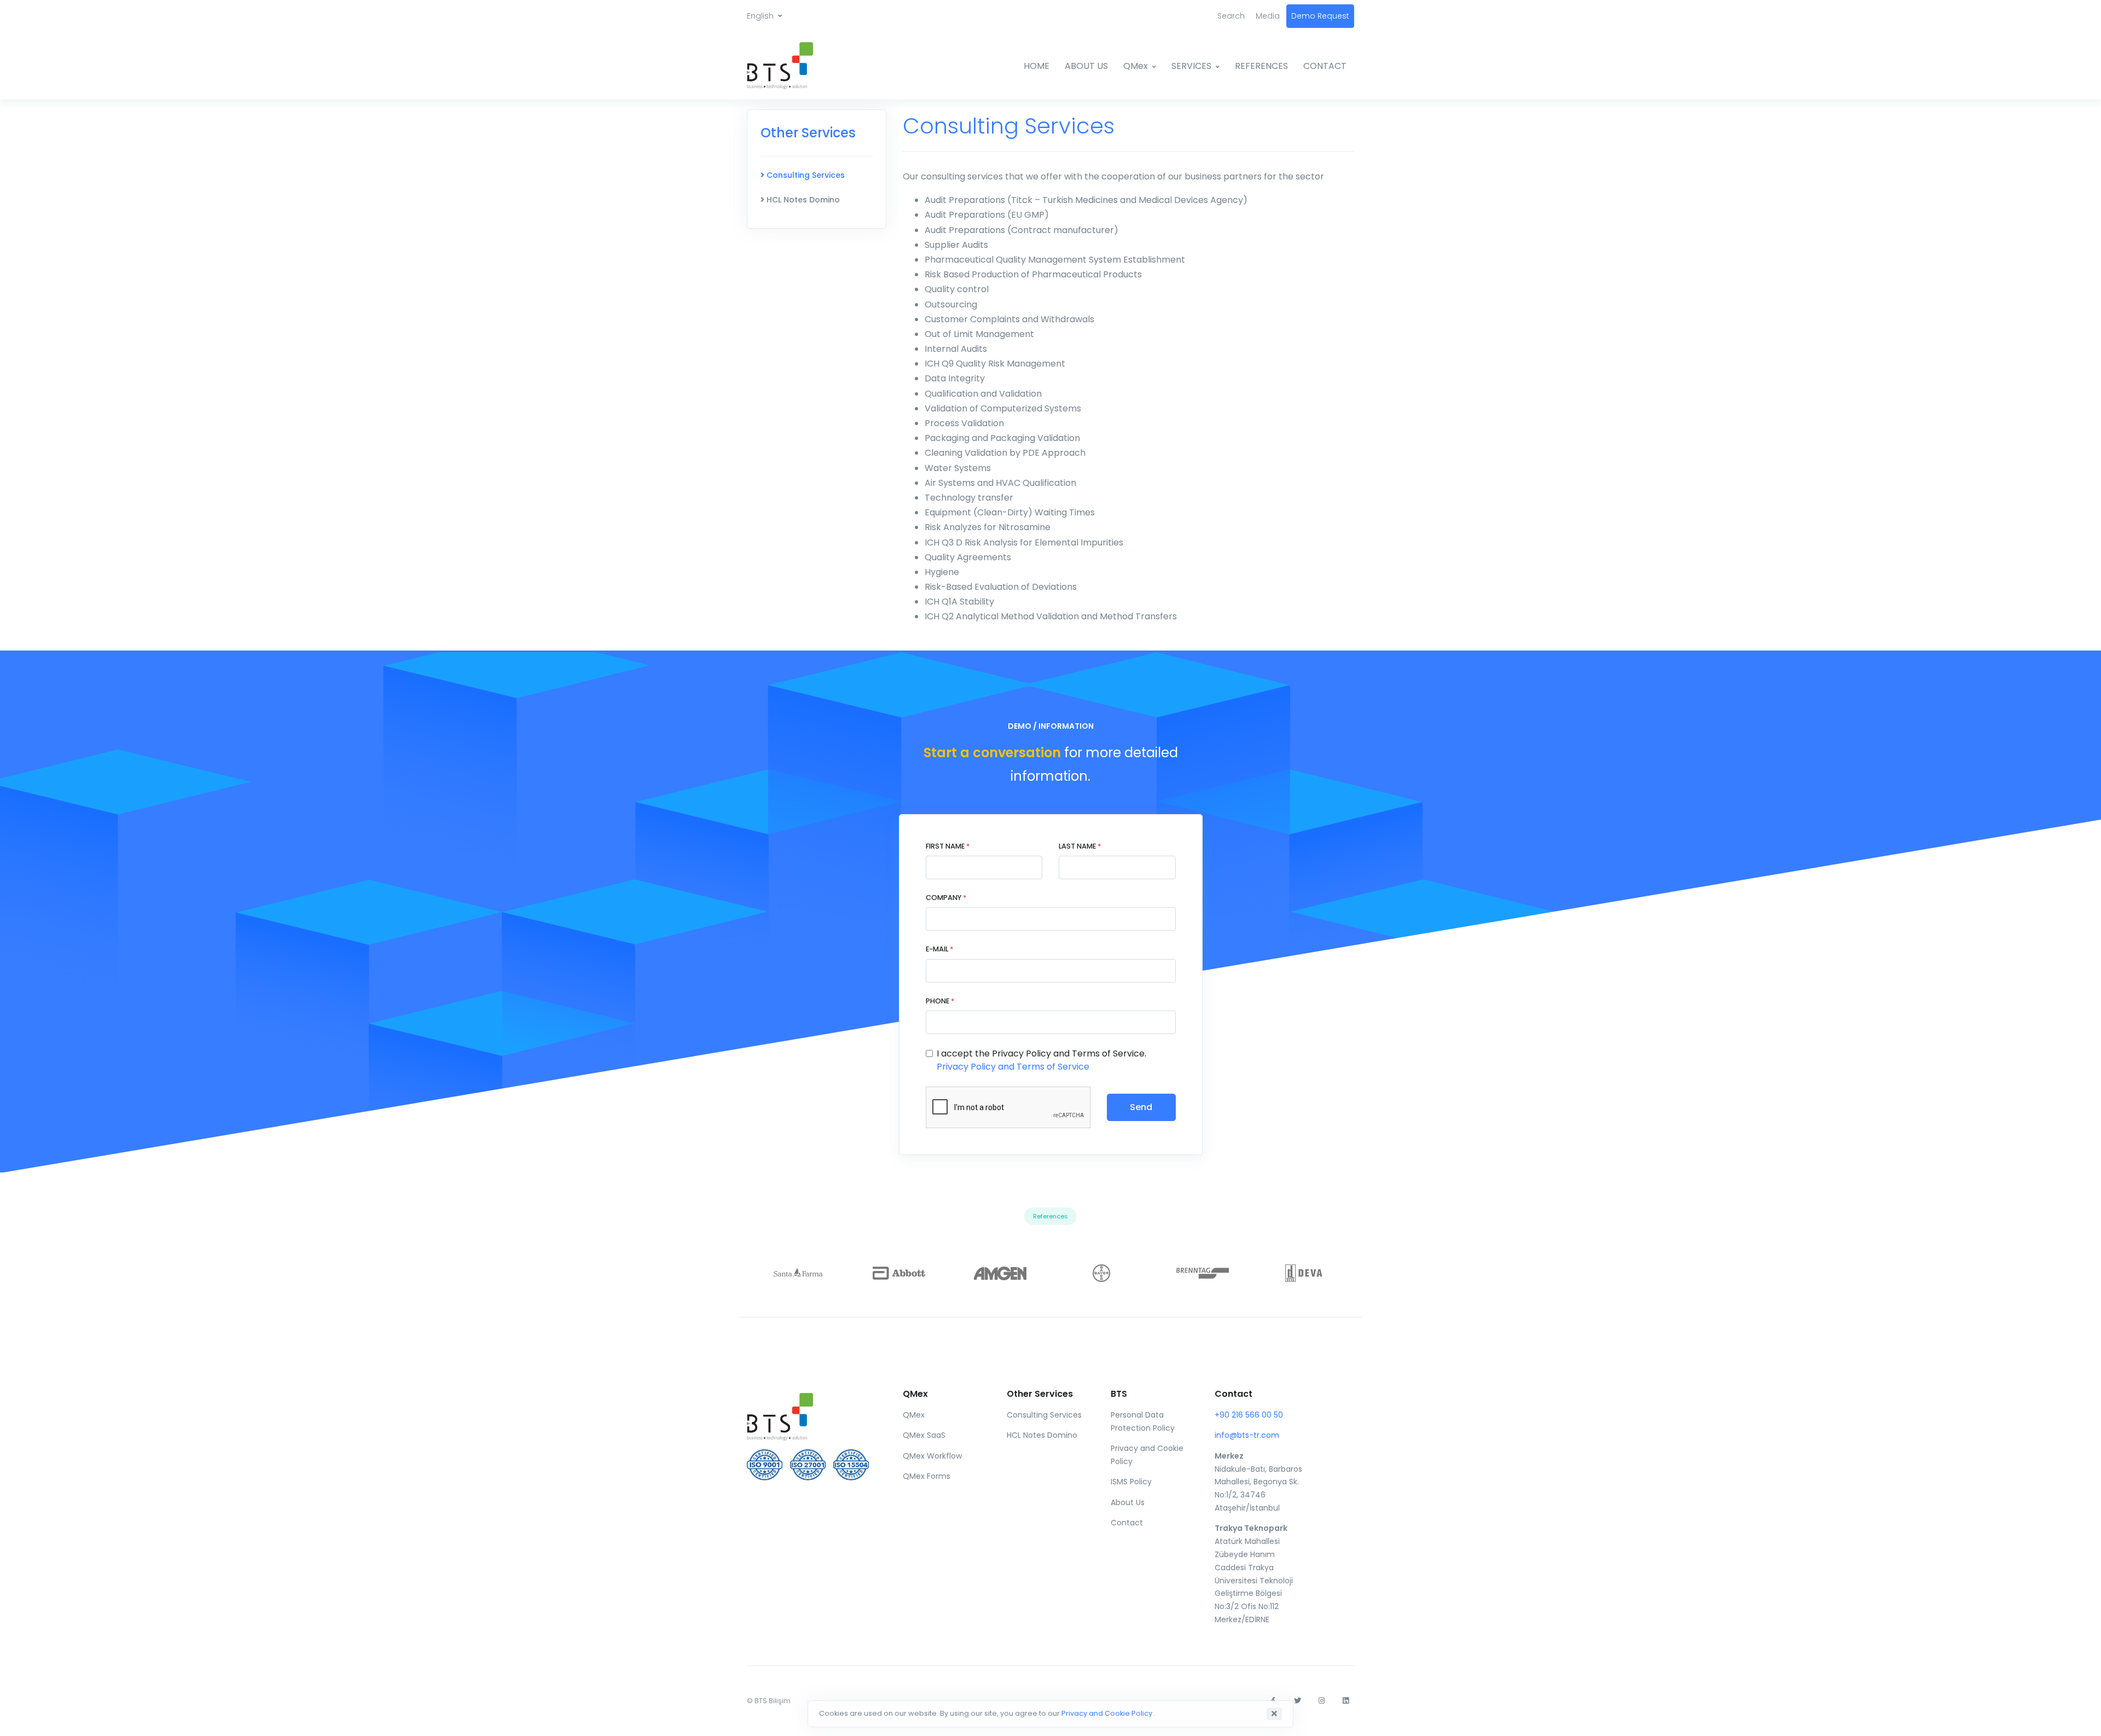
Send (1141, 1107)
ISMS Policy (1131, 1482)
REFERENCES (1261, 66)
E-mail (939, 949)
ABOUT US (1086, 66)
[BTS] (788, 66)
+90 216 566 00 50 (1249, 1415)
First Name (948, 846)
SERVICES (1191, 66)
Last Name (1080, 846)
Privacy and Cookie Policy (1147, 1455)
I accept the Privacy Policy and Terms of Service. (1041, 1060)
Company (946, 898)
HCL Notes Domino (802, 200)
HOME (1037, 66)
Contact (1127, 1523)
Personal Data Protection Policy (1143, 1421)
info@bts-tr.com (1247, 1435)
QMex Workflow (932, 1456)
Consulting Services (805, 175)
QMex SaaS (924, 1435)
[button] (764, 16)
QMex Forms (927, 1476)
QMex (1136, 66)
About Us (1128, 1502)
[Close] (1274, 1714)
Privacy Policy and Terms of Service (1013, 1067)
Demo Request (1320, 16)
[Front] (811, 1414)
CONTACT (1325, 66)
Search (1231, 16)
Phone (940, 1001)
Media (1268, 16)
